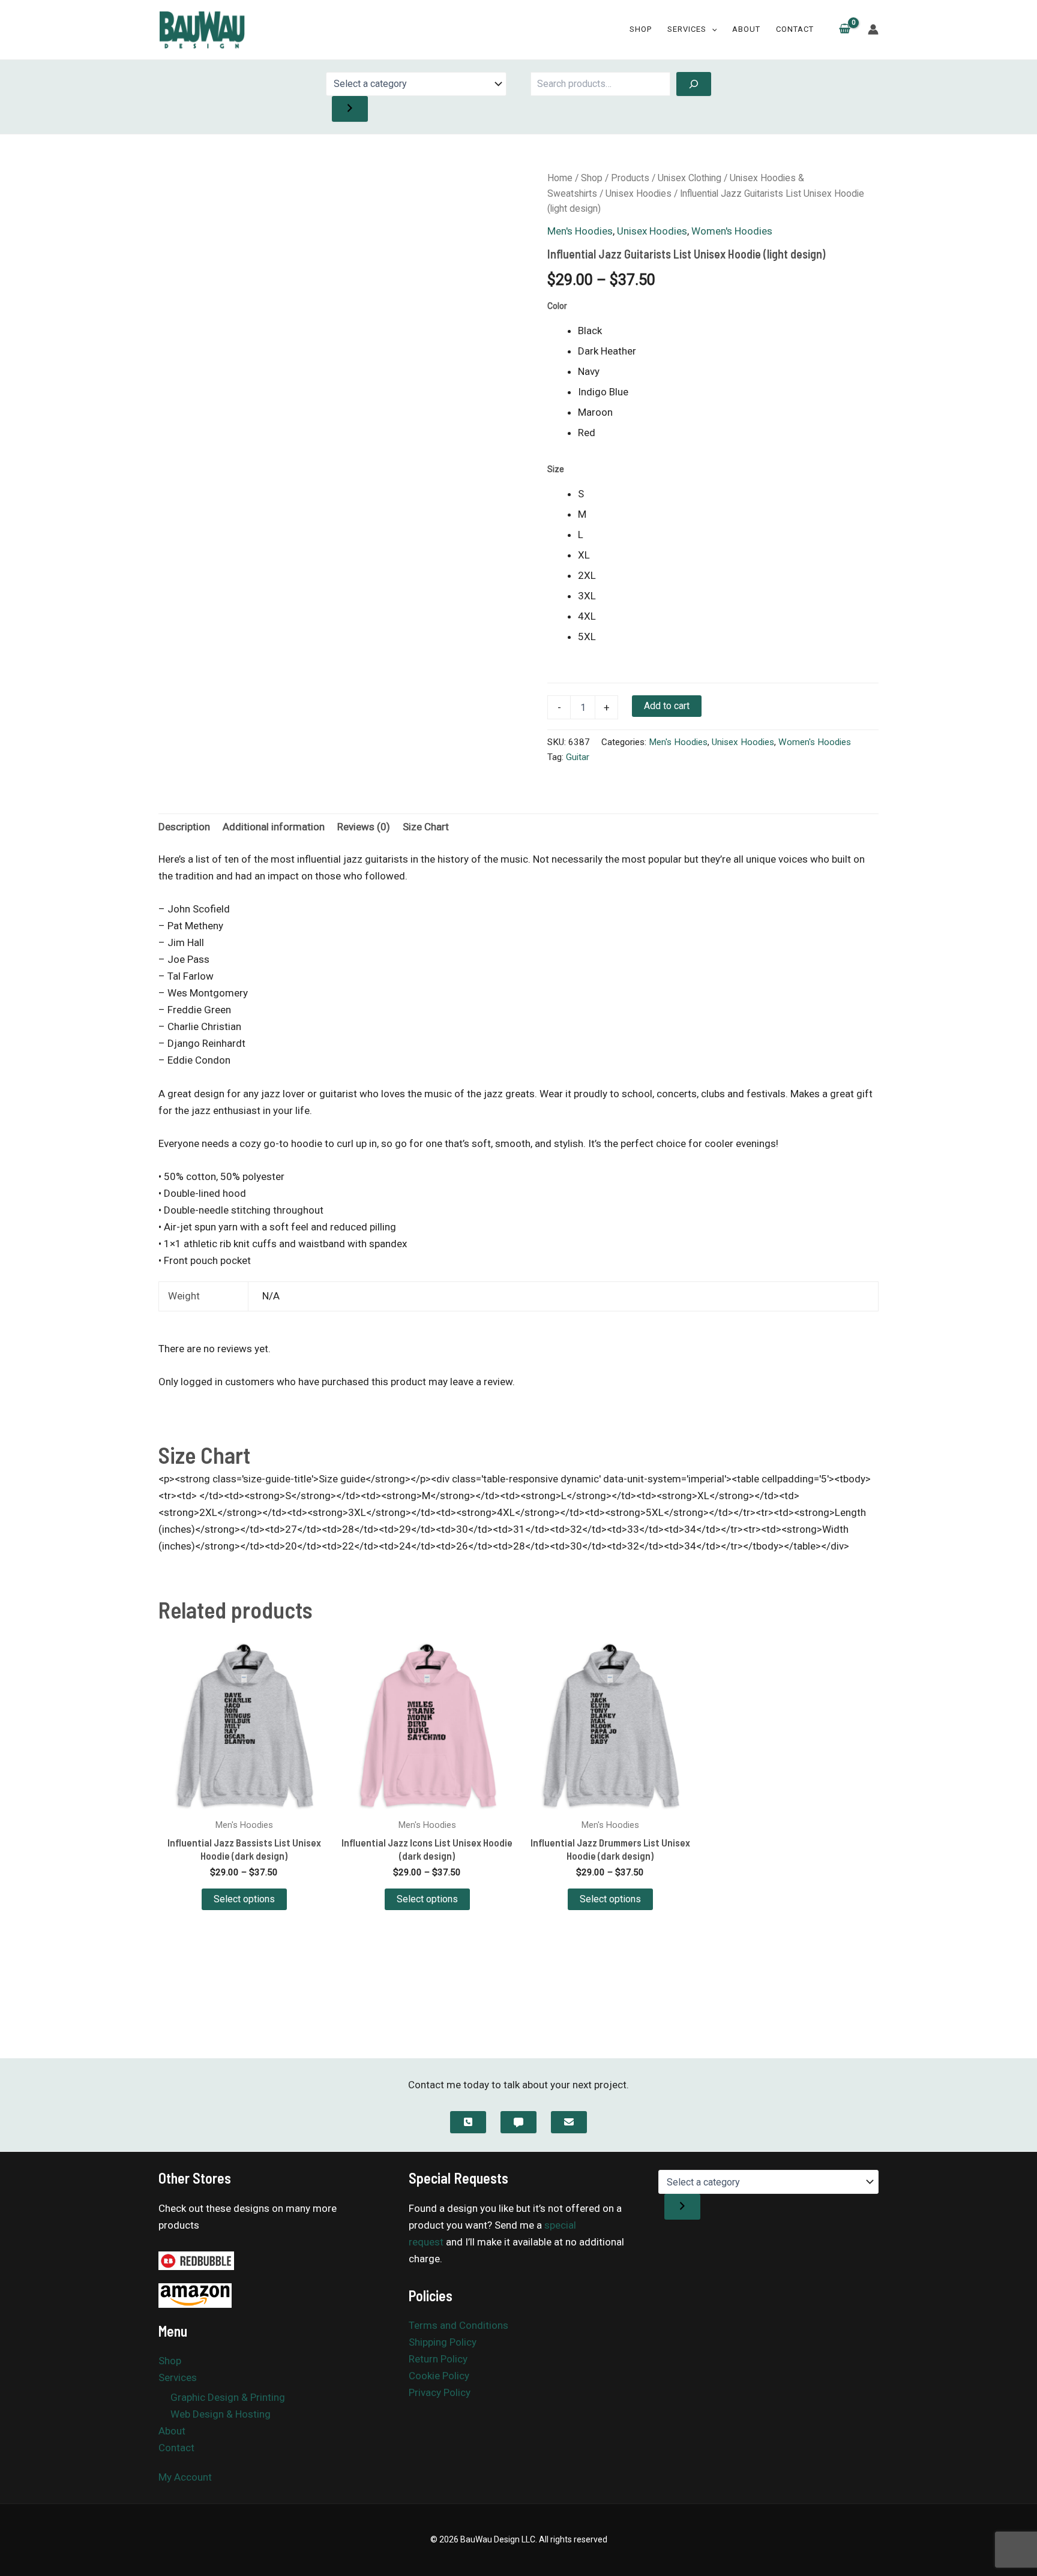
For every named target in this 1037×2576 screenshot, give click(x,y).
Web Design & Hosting (221, 2414)
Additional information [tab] (274, 827)
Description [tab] (184, 827)
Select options (244, 1899)
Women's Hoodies (732, 231)
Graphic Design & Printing (228, 2397)
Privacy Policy (440, 2392)
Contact (795, 29)
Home (560, 178)
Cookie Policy (439, 2376)
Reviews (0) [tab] (364, 827)
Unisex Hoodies (639, 193)
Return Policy (438, 2359)
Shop (641, 29)
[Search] (694, 84)
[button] (712, 29)
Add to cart (667, 706)
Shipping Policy (443, 2342)
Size (556, 469)
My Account (185, 2477)
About (746, 29)
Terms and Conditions (458, 2325)
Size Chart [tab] (426, 827)
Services (687, 29)
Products (630, 178)
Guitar (578, 757)
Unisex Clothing (690, 178)
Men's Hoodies (580, 231)
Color (557, 306)
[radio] (728, 331)
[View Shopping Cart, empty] (845, 30)
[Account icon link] (873, 29)
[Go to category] (350, 109)
